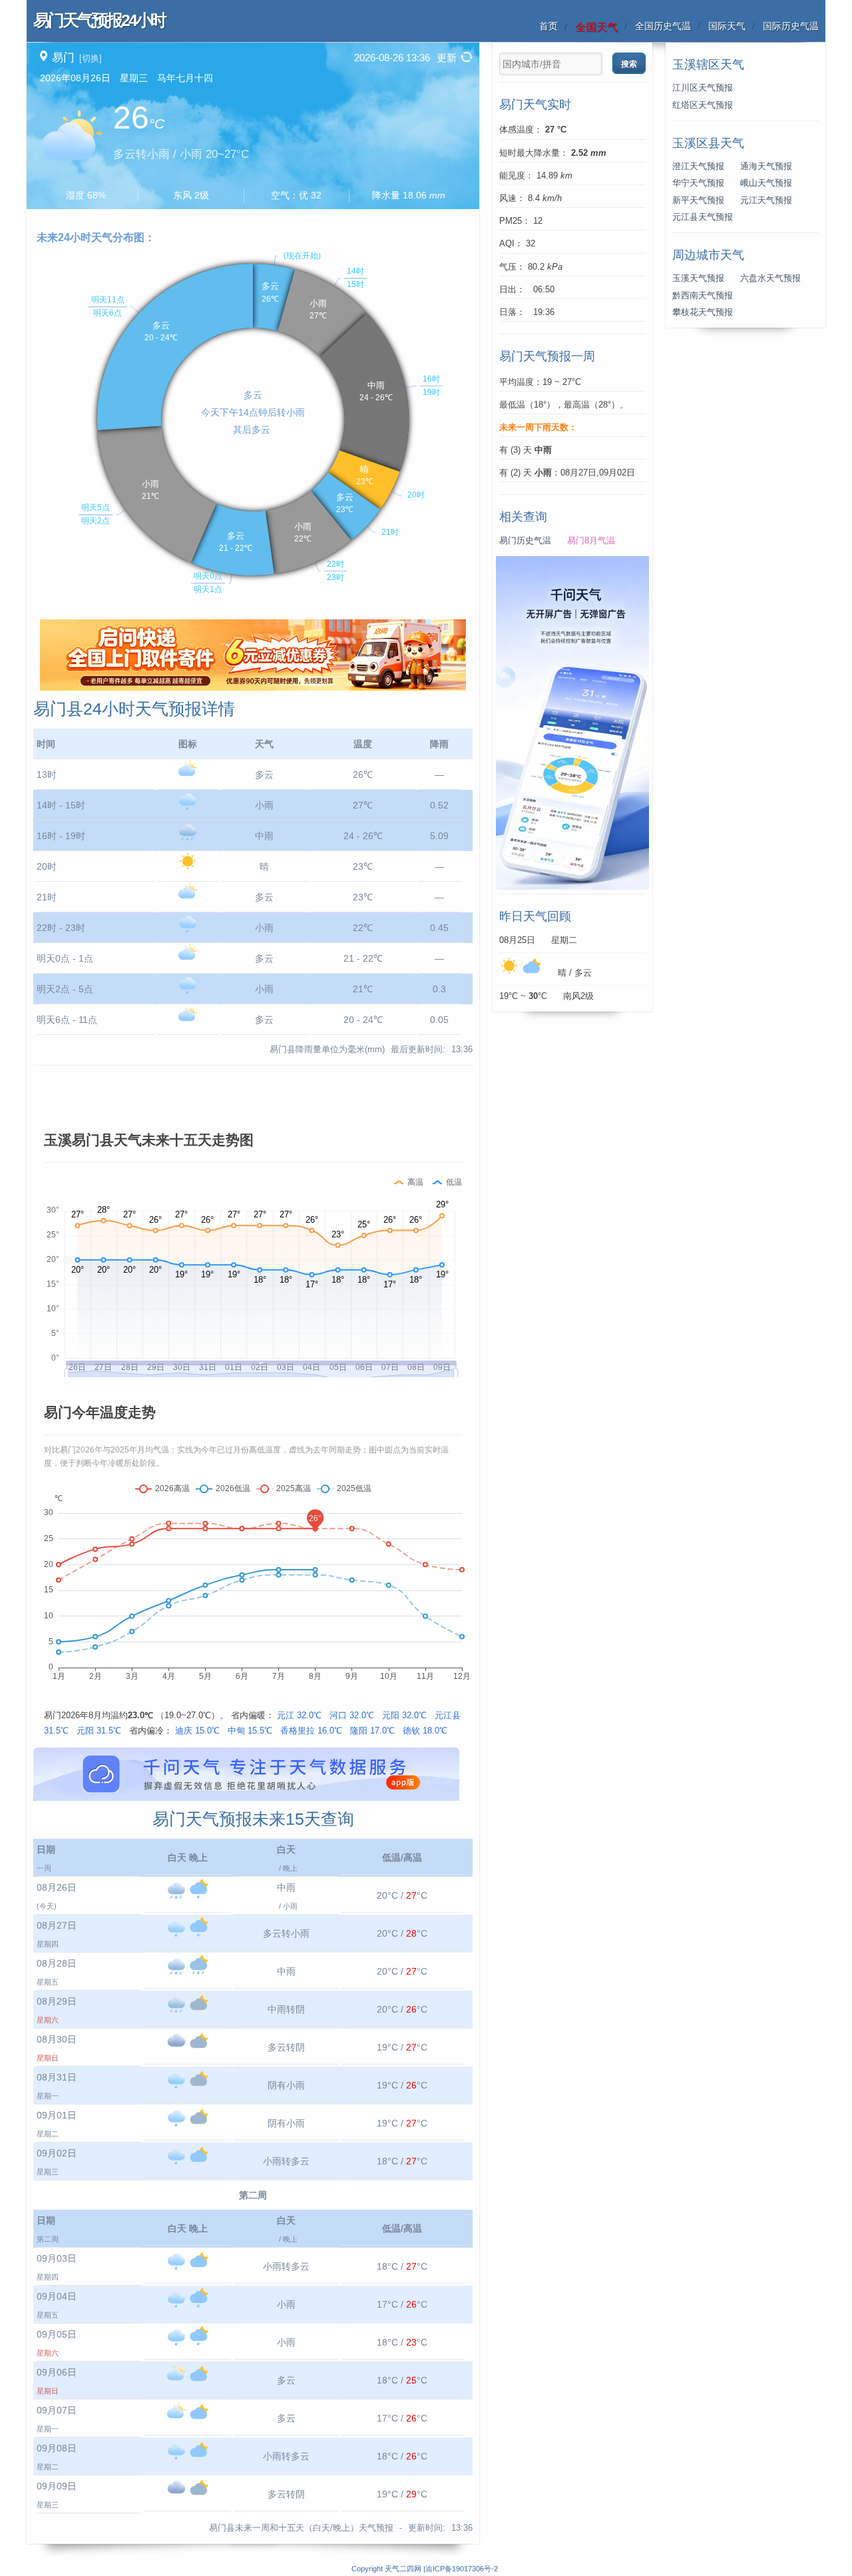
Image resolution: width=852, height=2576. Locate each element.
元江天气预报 (766, 200)
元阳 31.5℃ (99, 1731)
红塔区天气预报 (703, 105)
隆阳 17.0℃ (372, 1731)
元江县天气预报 (703, 217)
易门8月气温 (591, 541)
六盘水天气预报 (770, 278)
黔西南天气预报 (703, 296)
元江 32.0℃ (299, 1715)
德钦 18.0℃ (425, 1731)
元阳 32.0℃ (404, 1715)
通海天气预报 (766, 166)
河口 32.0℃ (352, 1715)
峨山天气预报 (766, 183)
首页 (548, 26)
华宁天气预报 (698, 183)
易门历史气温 (525, 541)
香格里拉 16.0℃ (311, 1731)
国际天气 (727, 26)
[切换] (91, 58)
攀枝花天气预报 (703, 312)
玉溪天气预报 (698, 278)
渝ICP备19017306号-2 (462, 2569)
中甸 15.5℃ (250, 1731)
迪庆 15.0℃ (197, 1731)
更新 (447, 58)
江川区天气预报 (703, 88)
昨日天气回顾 (535, 916)
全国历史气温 (663, 26)
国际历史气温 (791, 26)
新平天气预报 (698, 200)
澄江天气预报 (698, 166)
